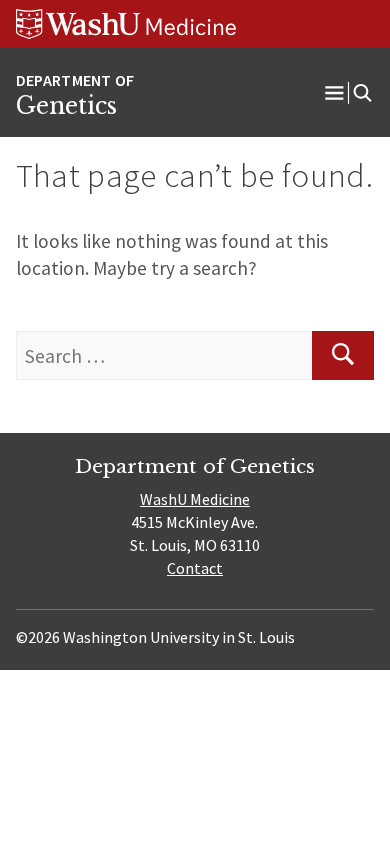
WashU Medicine (195, 499)
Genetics (66, 106)
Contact (195, 568)
